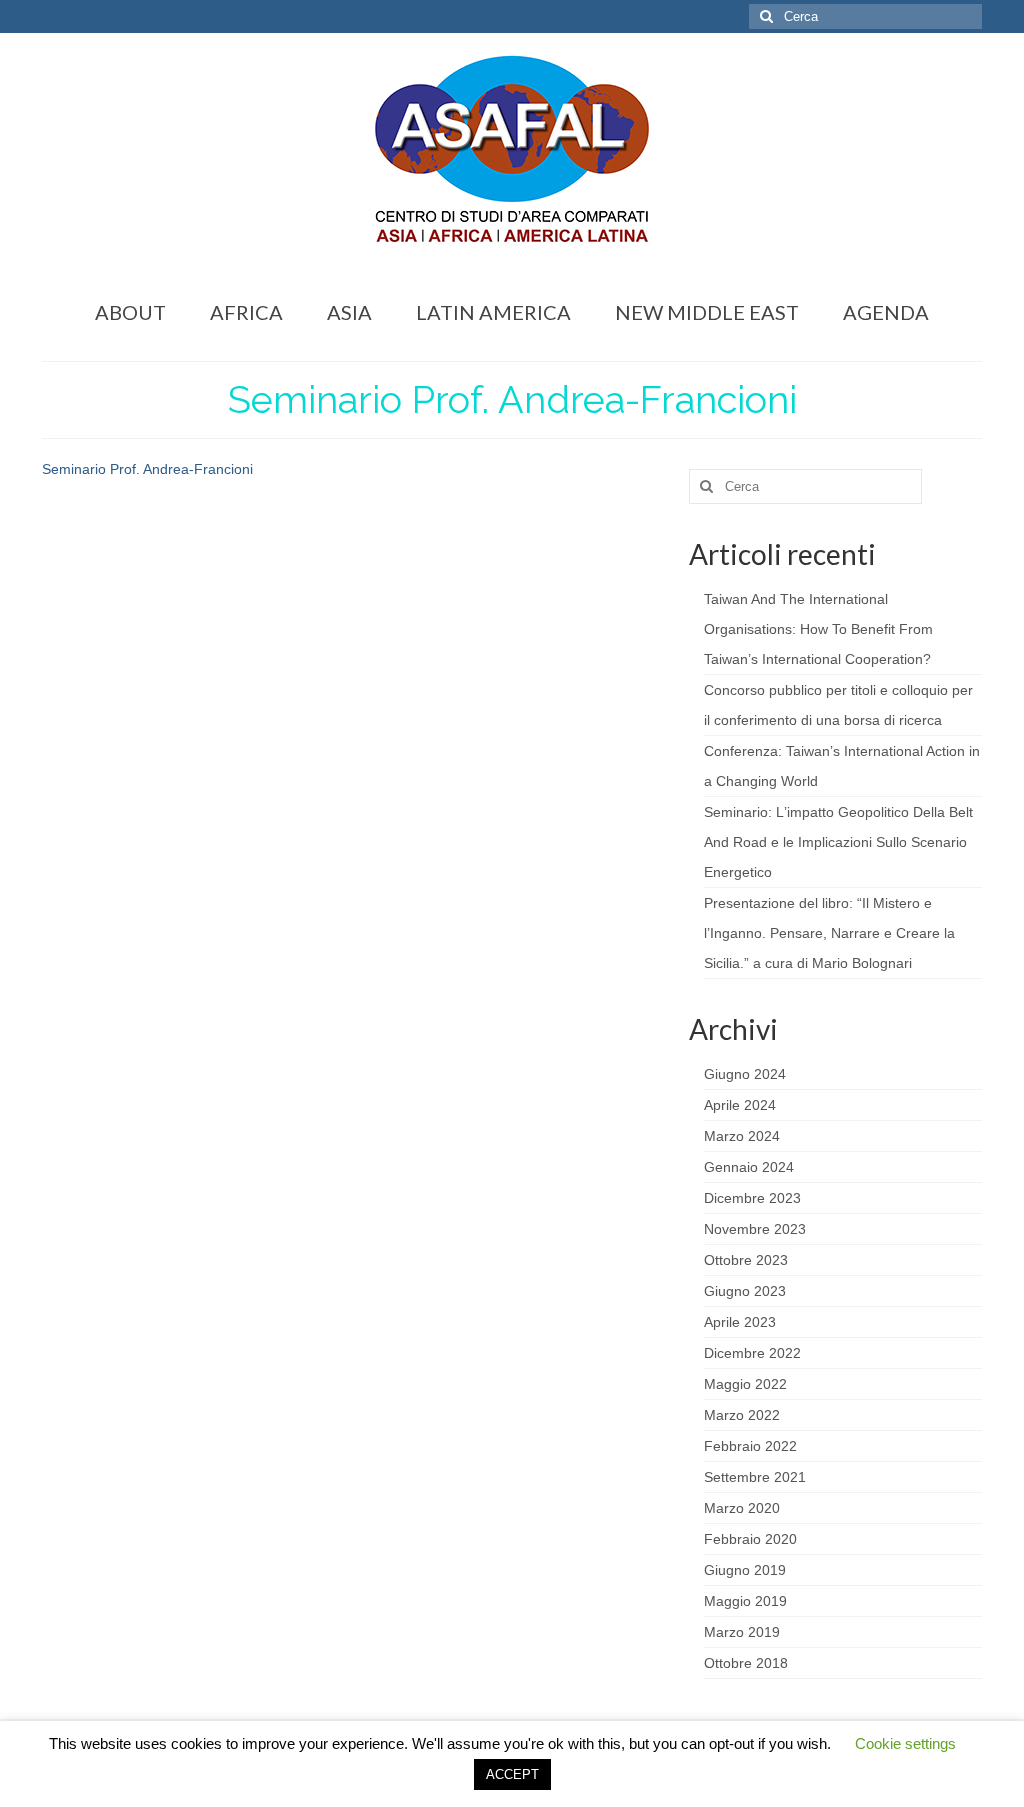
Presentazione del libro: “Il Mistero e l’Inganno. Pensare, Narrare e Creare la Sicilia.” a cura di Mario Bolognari (829, 933)
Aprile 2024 (740, 1105)
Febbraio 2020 (750, 1539)
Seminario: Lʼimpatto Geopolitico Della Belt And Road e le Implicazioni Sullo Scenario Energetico (838, 842)
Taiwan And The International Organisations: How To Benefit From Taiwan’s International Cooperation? (818, 629)
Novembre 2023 (755, 1229)
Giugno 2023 (745, 1291)
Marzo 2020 (742, 1508)
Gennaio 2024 (749, 1167)
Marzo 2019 (742, 1632)
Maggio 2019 (745, 1601)
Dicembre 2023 (752, 1198)
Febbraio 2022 (750, 1446)
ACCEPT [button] (512, 1774)
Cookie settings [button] (905, 1743)
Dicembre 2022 (752, 1353)
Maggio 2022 (745, 1384)
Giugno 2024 (745, 1074)
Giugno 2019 (745, 1570)
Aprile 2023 (740, 1322)
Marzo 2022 (742, 1415)
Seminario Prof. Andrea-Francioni (147, 469)
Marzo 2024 (742, 1136)
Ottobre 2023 (746, 1260)
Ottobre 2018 (746, 1663)
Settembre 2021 (755, 1477)
